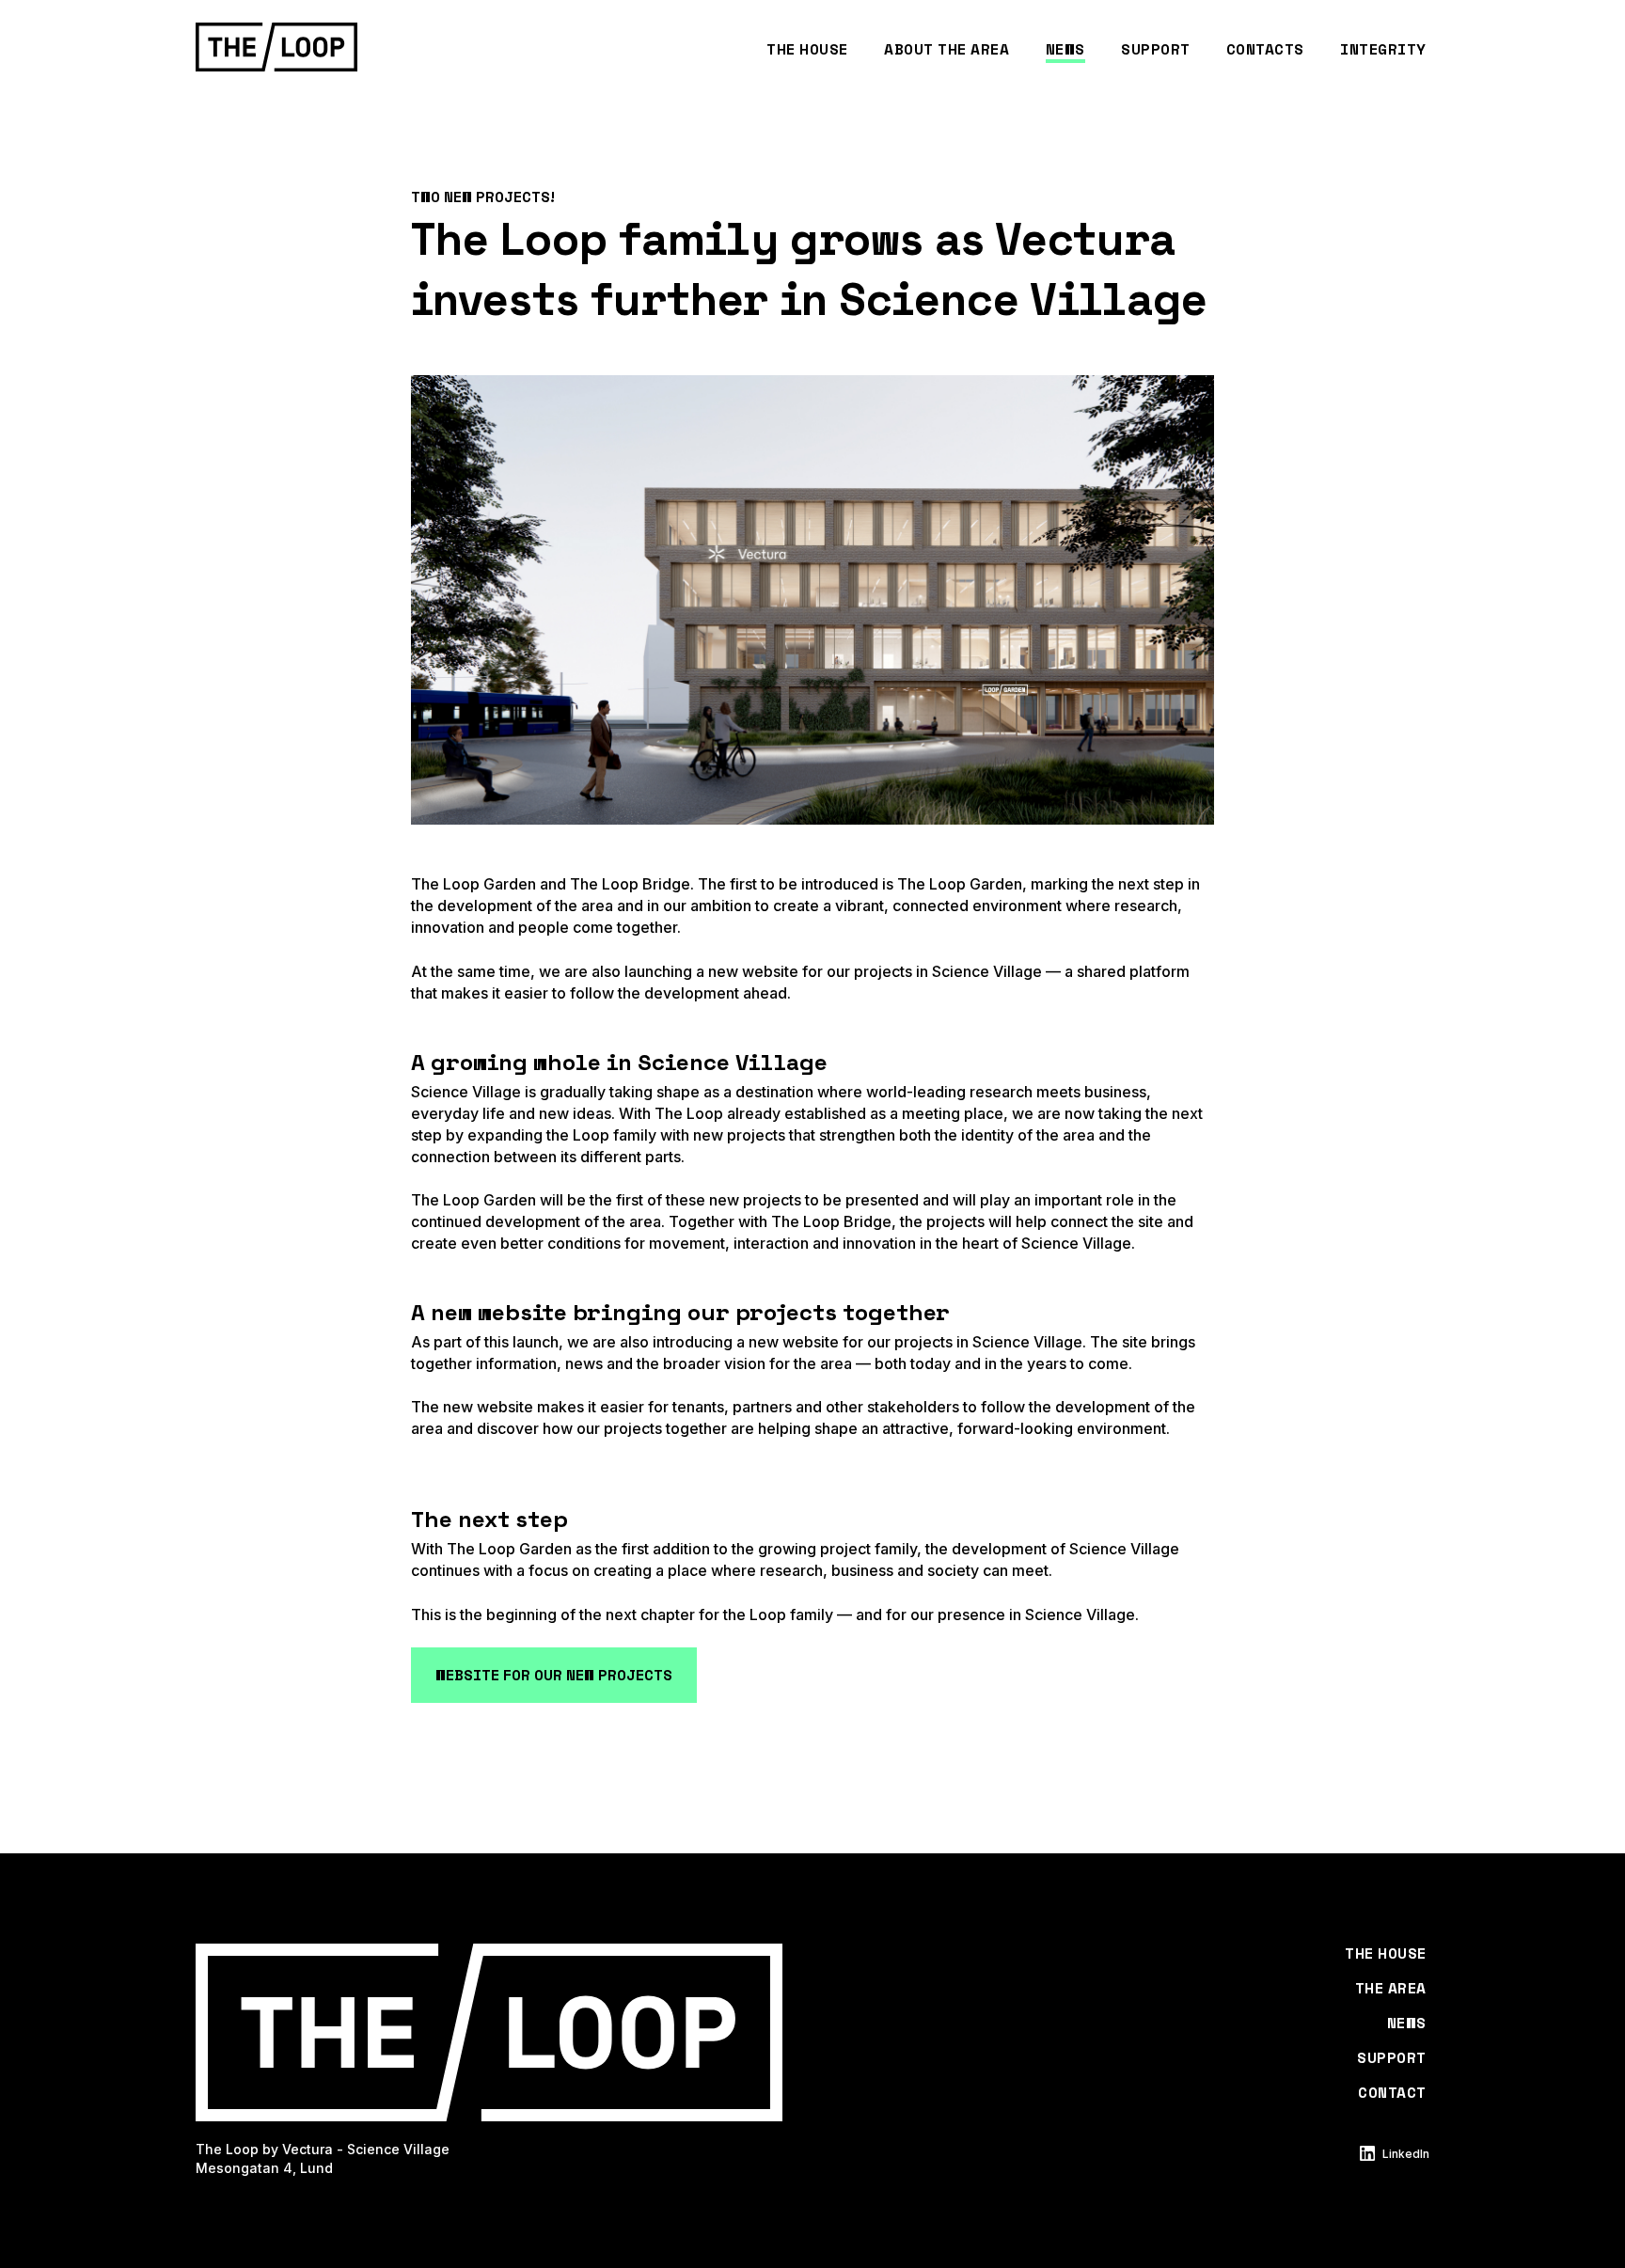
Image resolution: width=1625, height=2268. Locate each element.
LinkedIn (1406, 2154)
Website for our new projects (554, 1675)
